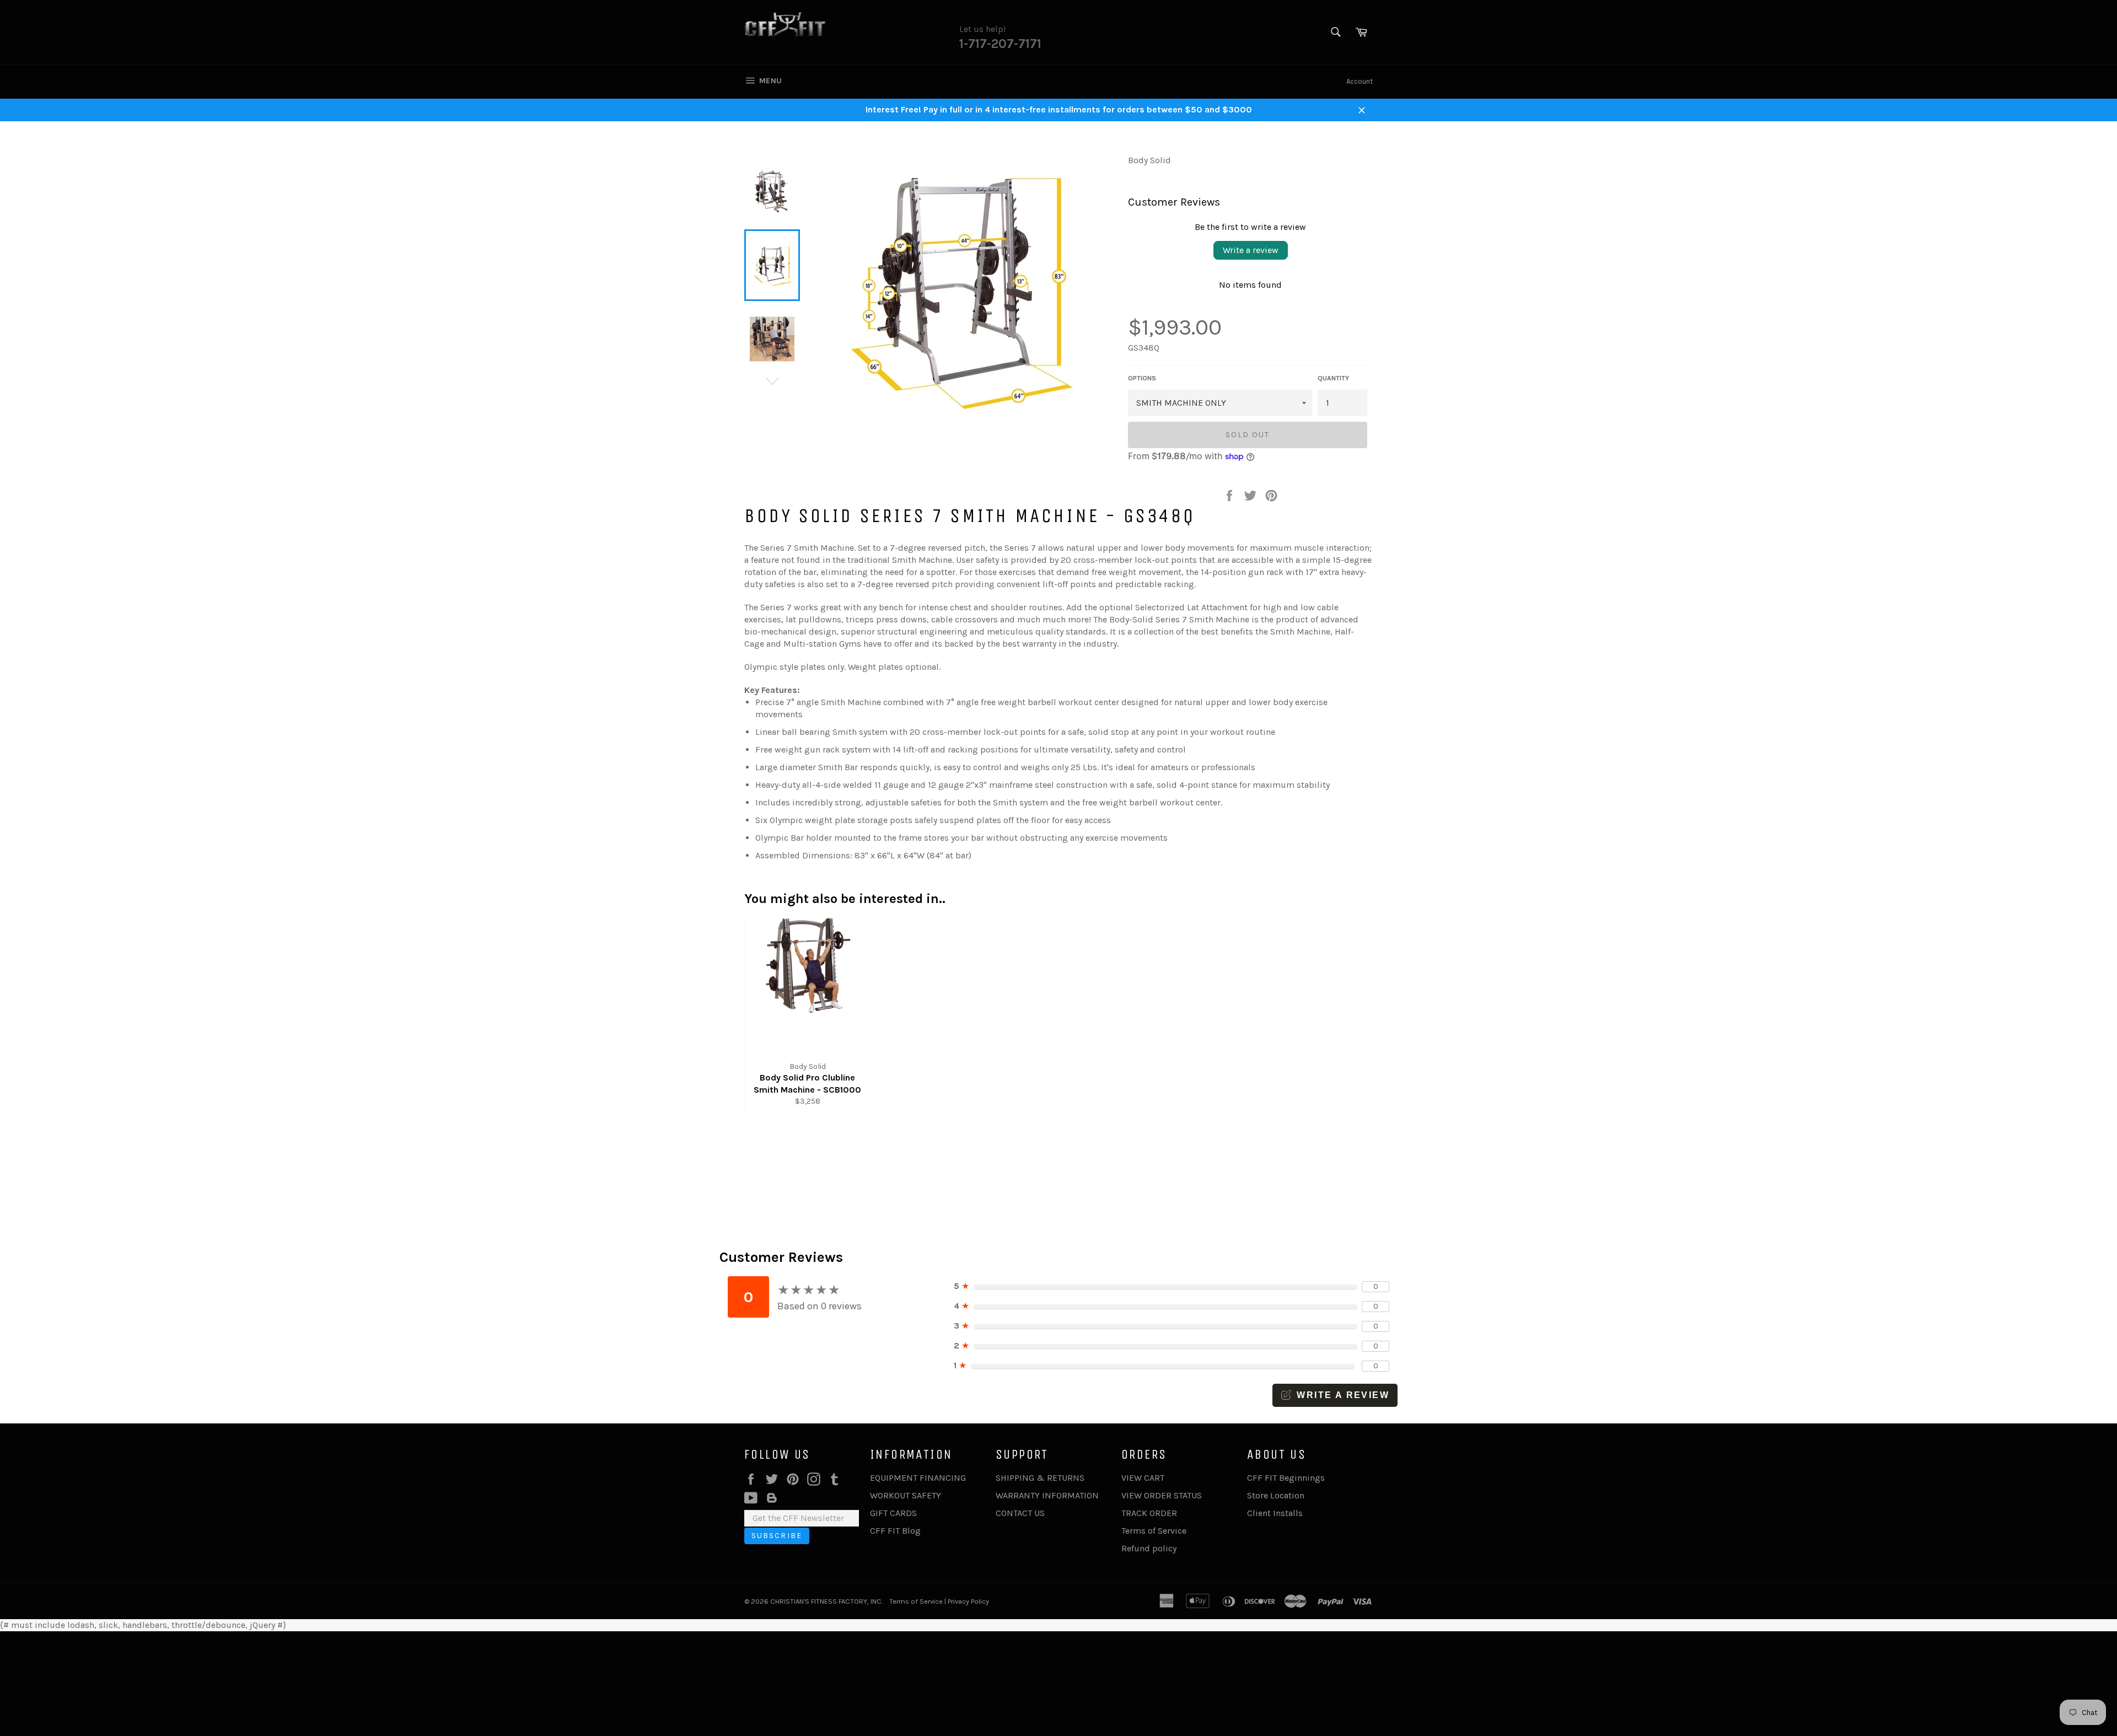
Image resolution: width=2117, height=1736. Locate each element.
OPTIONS (1142, 378)
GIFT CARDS (893, 1513)
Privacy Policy (968, 1601)
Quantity (1333, 378)
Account (1360, 81)
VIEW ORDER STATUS (1162, 1495)
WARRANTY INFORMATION (1047, 1495)
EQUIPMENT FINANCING (918, 1478)
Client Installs (1275, 1513)
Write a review (1251, 250)
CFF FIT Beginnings (1286, 1478)
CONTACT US (1020, 1513)
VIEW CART (1143, 1478)
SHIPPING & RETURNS (1040, 1478)
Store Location (1276, 1495)
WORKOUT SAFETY (906, 1495)
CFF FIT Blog (895, 1531)
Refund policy (1149, 1548)
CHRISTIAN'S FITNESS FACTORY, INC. (826, 1601)
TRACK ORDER (1149, 1513)
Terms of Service (1154, 1531)
